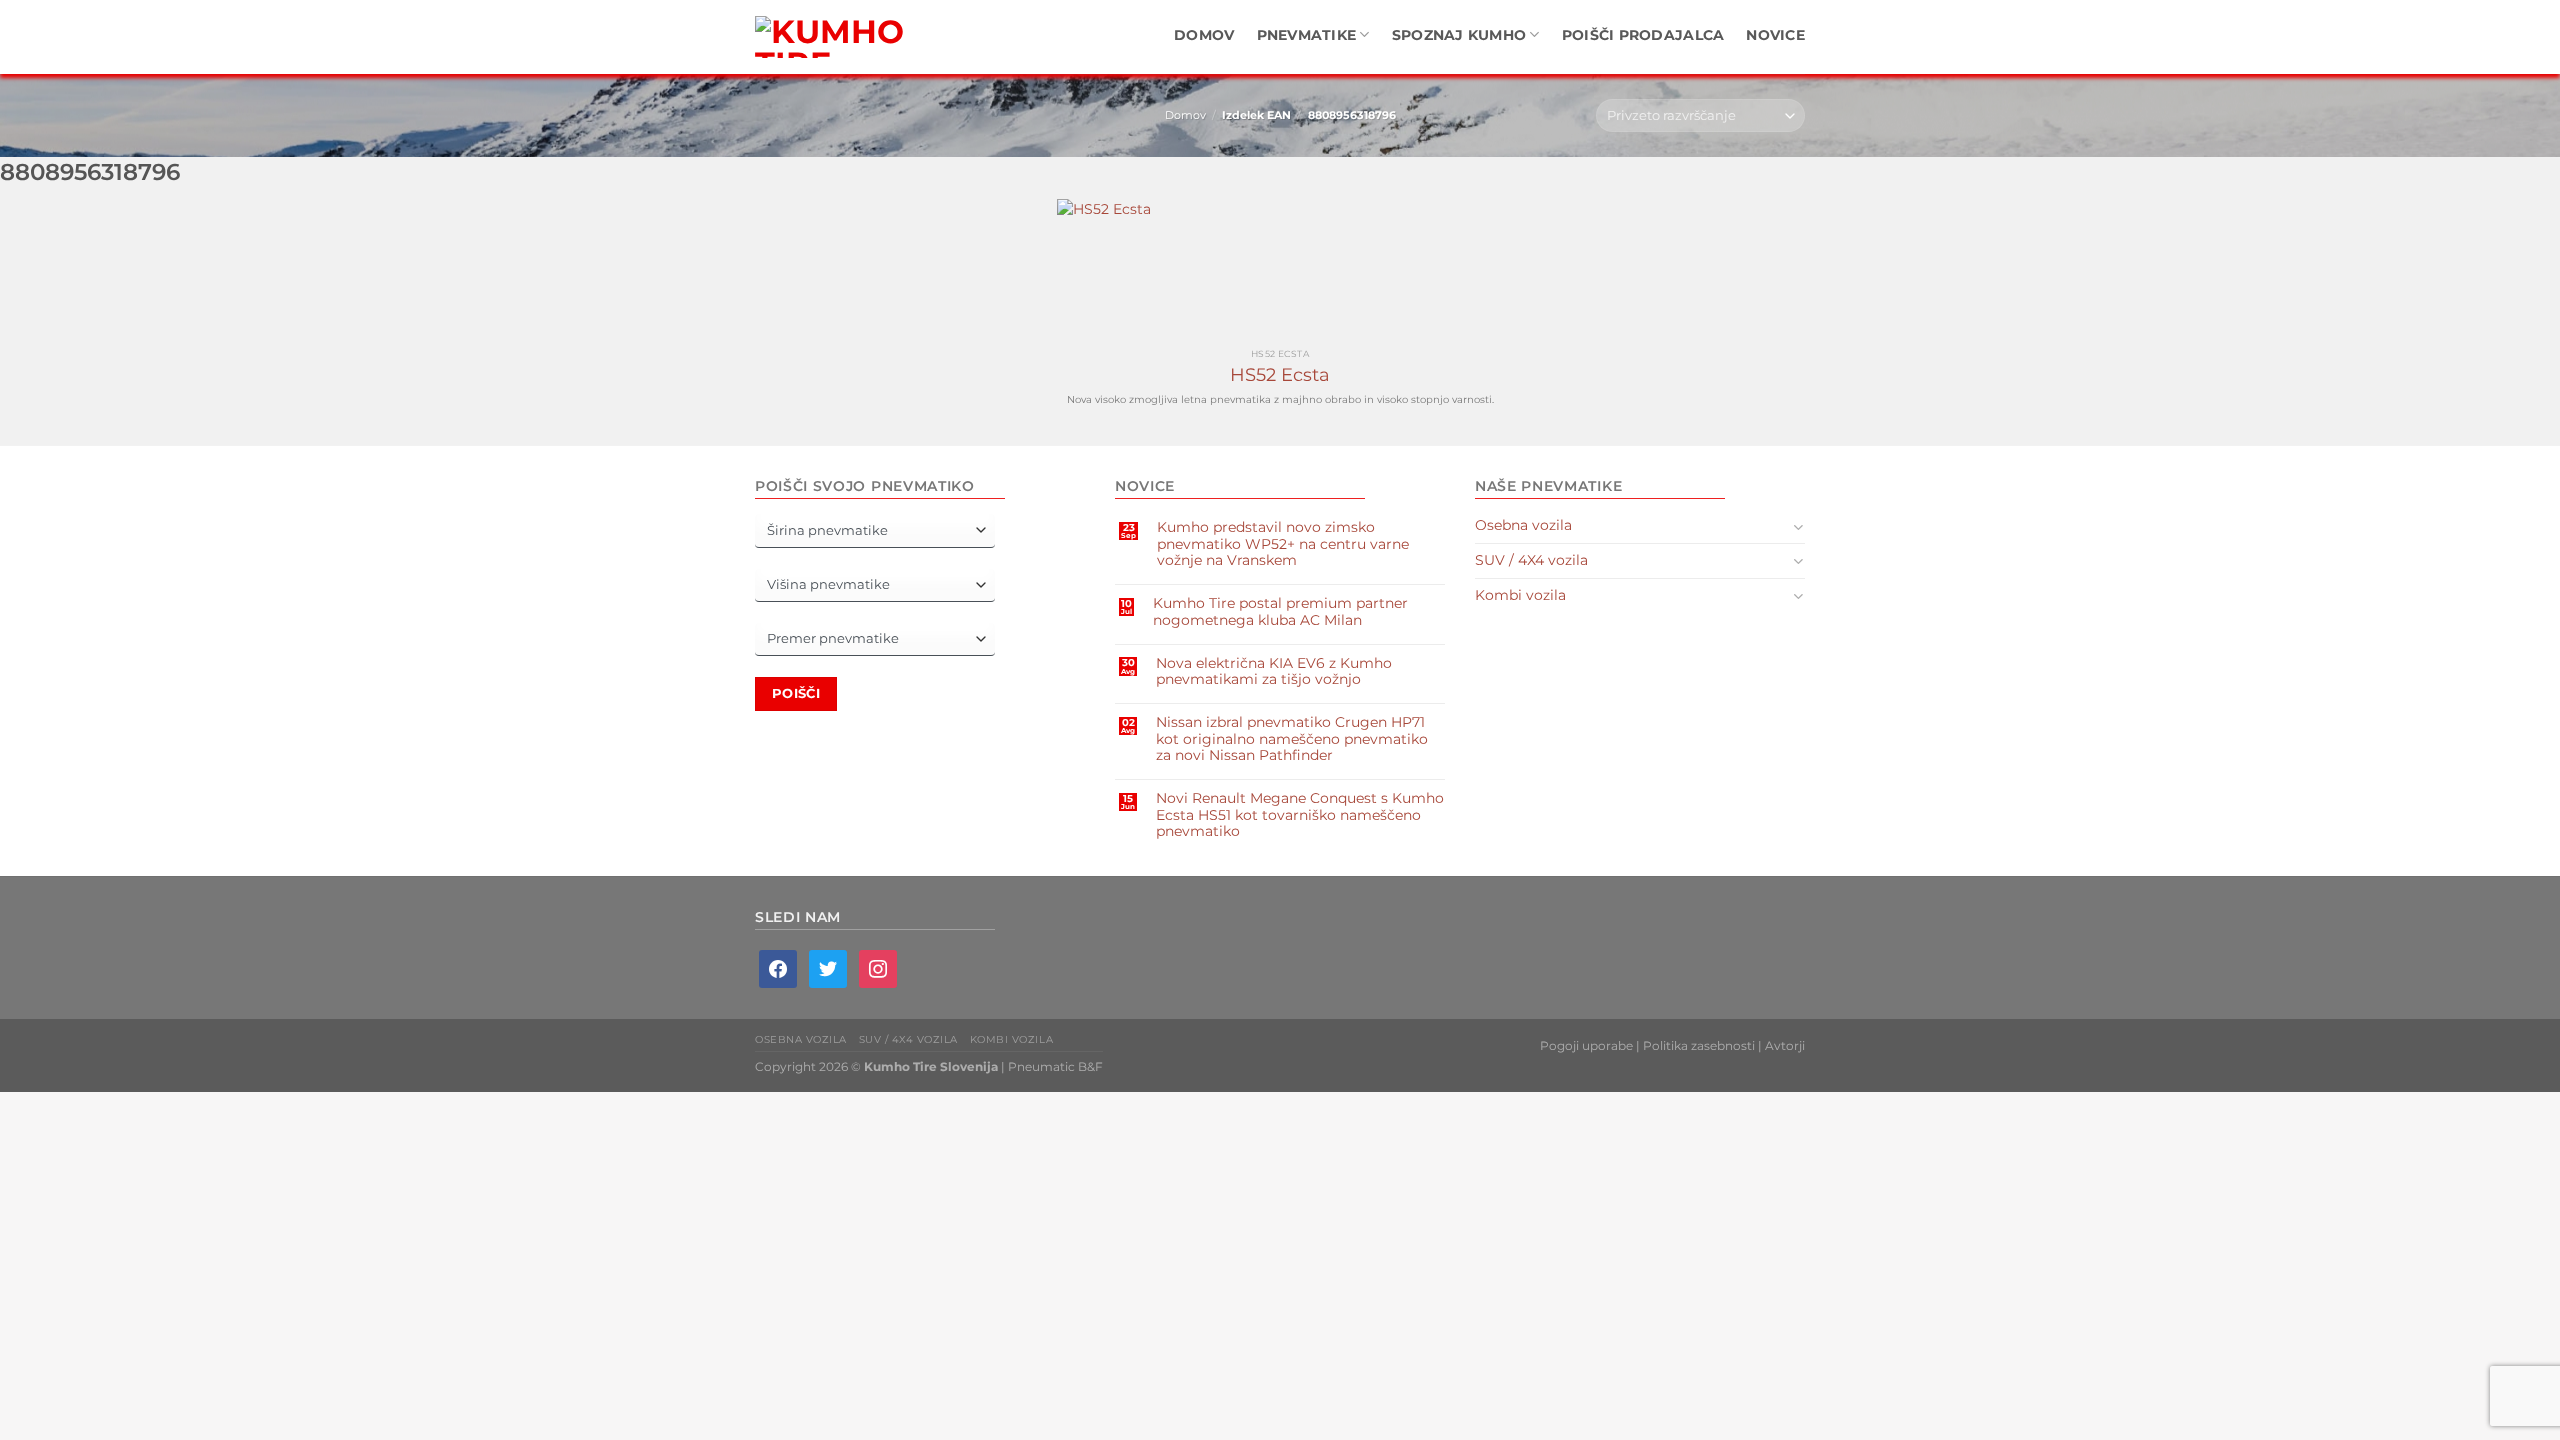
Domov (1204, 35)
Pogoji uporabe (1586, 1045)
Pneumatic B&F (1055, 1066)
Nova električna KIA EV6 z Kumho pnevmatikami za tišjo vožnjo (1274, 671)
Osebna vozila (1523, 525)
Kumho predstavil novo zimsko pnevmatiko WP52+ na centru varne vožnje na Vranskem (1283, 543)
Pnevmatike (1307, 35)
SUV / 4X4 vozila (1531, 560)
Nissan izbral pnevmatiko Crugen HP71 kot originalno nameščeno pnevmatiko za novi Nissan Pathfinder (1292, 738)
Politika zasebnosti (1699, 1045)
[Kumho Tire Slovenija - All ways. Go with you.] (835, 37)
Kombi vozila (1520, 595)
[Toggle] (1798, 526)
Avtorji (1785, 1045)
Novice (1775, 35)
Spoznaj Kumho (1459, 35)
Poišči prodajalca (1643, 35)
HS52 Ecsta (1280, 375)
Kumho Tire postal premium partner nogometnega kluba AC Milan (1280, 611)
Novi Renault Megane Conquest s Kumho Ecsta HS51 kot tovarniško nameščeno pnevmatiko (1300, 814)
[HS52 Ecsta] (1279, 269)
